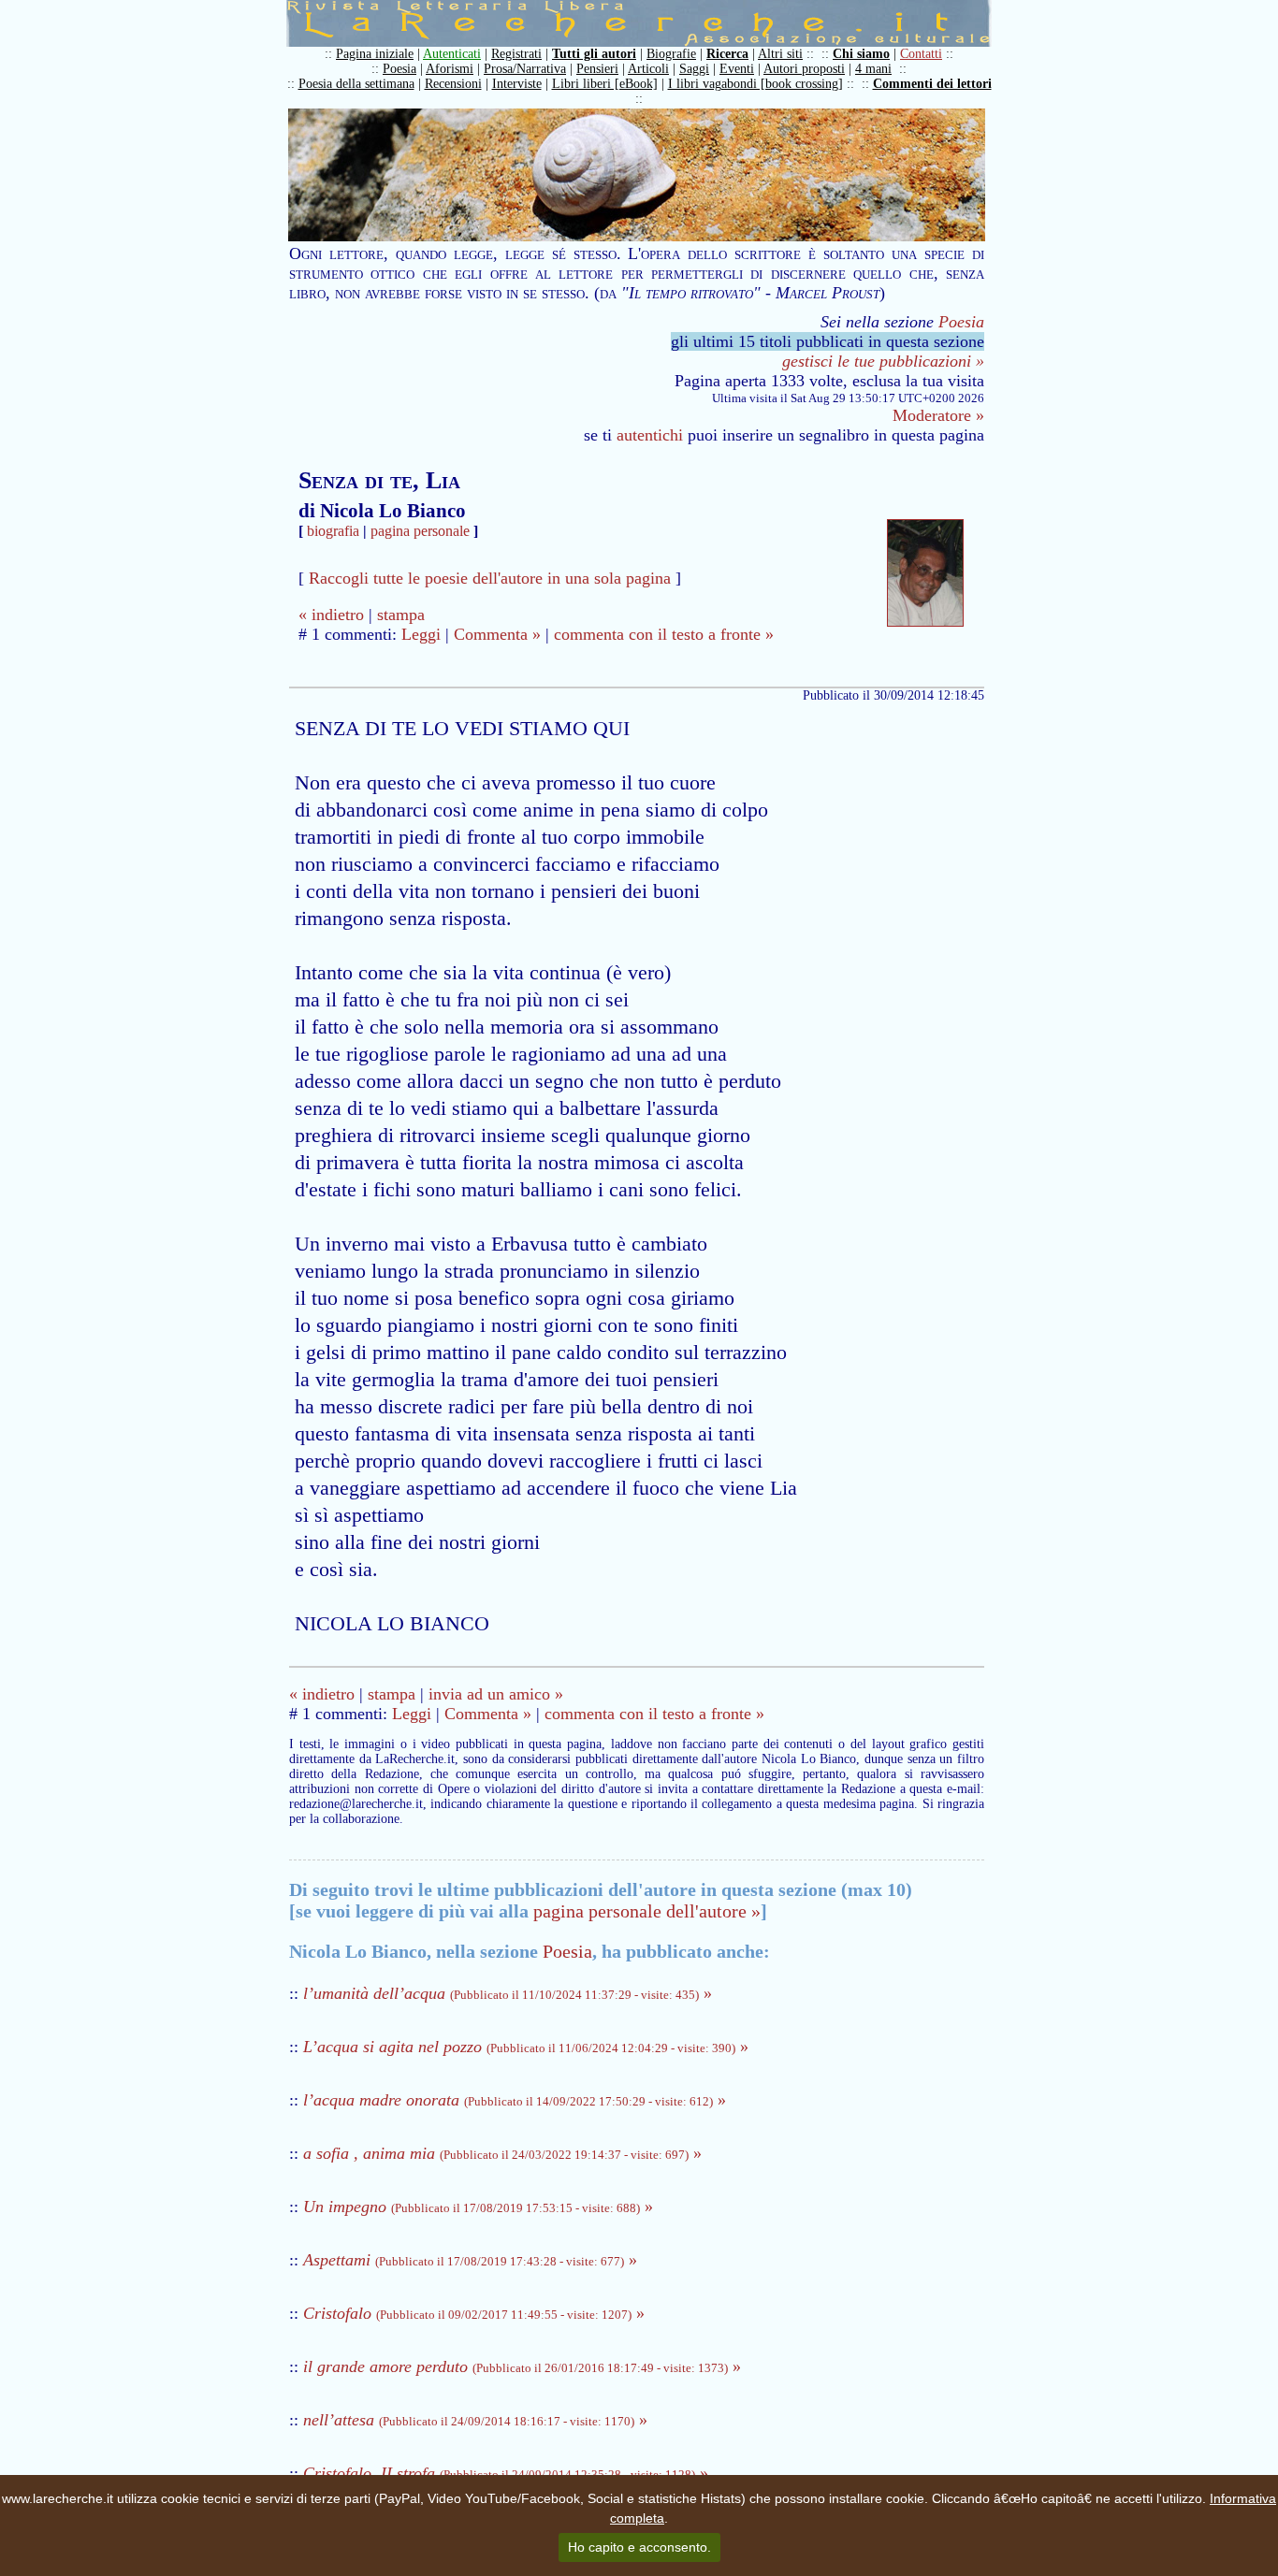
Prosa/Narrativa (525, 69)
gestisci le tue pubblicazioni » (883, 361)
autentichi (650, 435)
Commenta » (497, 634)
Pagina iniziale (375, 54)
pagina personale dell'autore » (647, 1911)
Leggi (421, 634)
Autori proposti (804, 69)
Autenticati (452, 54)
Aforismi (450, 69)
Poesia (399, 69)
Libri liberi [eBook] (605, 84)
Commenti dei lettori (932, 84)
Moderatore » (938, 415)
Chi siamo (861, 54)
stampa (401, 615)
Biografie (671, 54)
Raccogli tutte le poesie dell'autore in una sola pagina (490, 578)
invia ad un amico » (496, 1694)
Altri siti (780, 54)
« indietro (331, 615)
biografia (333, 531)
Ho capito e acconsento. (639, 2547)
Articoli (648, 69)
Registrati (516, 54)
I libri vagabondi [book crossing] (755, 84)
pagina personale (420, 531)
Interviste (517, 84)
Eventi (737, 69)
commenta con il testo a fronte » (664, 634)
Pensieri (597, 69)
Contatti (921, 54)
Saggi (694, 69)
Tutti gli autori (594, 54)
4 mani (873, 69)
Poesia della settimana (356, 84)
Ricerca (727, 54)
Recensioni (453, 84)
